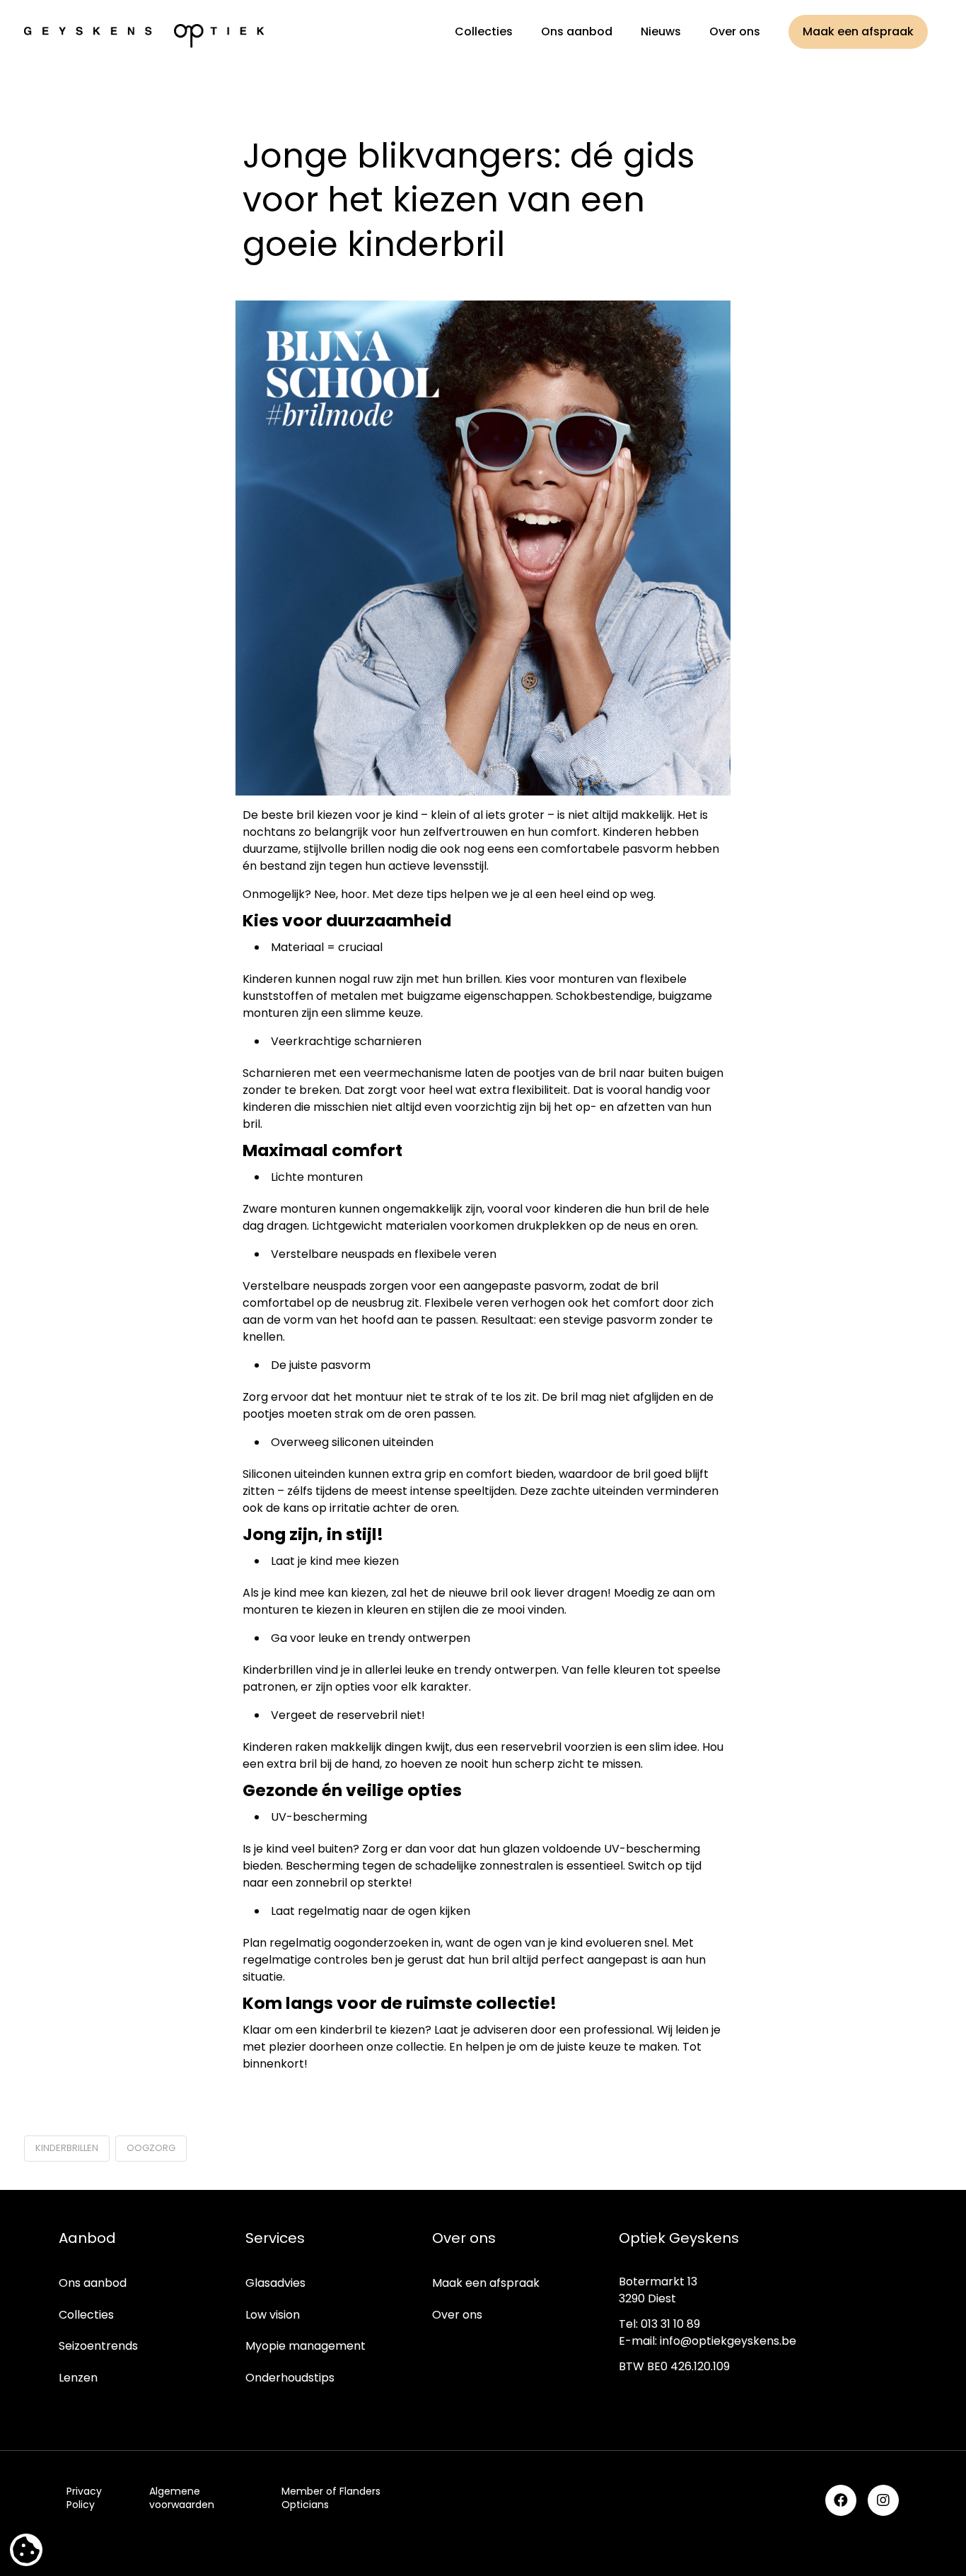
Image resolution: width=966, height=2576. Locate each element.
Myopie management (305, 2346)
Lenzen (78, 2378)
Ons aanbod (93, 2283)
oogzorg (151, 2148)
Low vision (273, 2315)
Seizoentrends (98, 2346)
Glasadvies (275, 2283)
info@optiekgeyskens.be (728, 2341)
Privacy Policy (84, 2498)
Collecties (86, 2315)
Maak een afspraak (486, 2283)
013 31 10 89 (670, 2324)
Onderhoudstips (290, 2378)
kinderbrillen (67, 2148)
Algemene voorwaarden (182, 2498)
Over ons (457, 2315)
